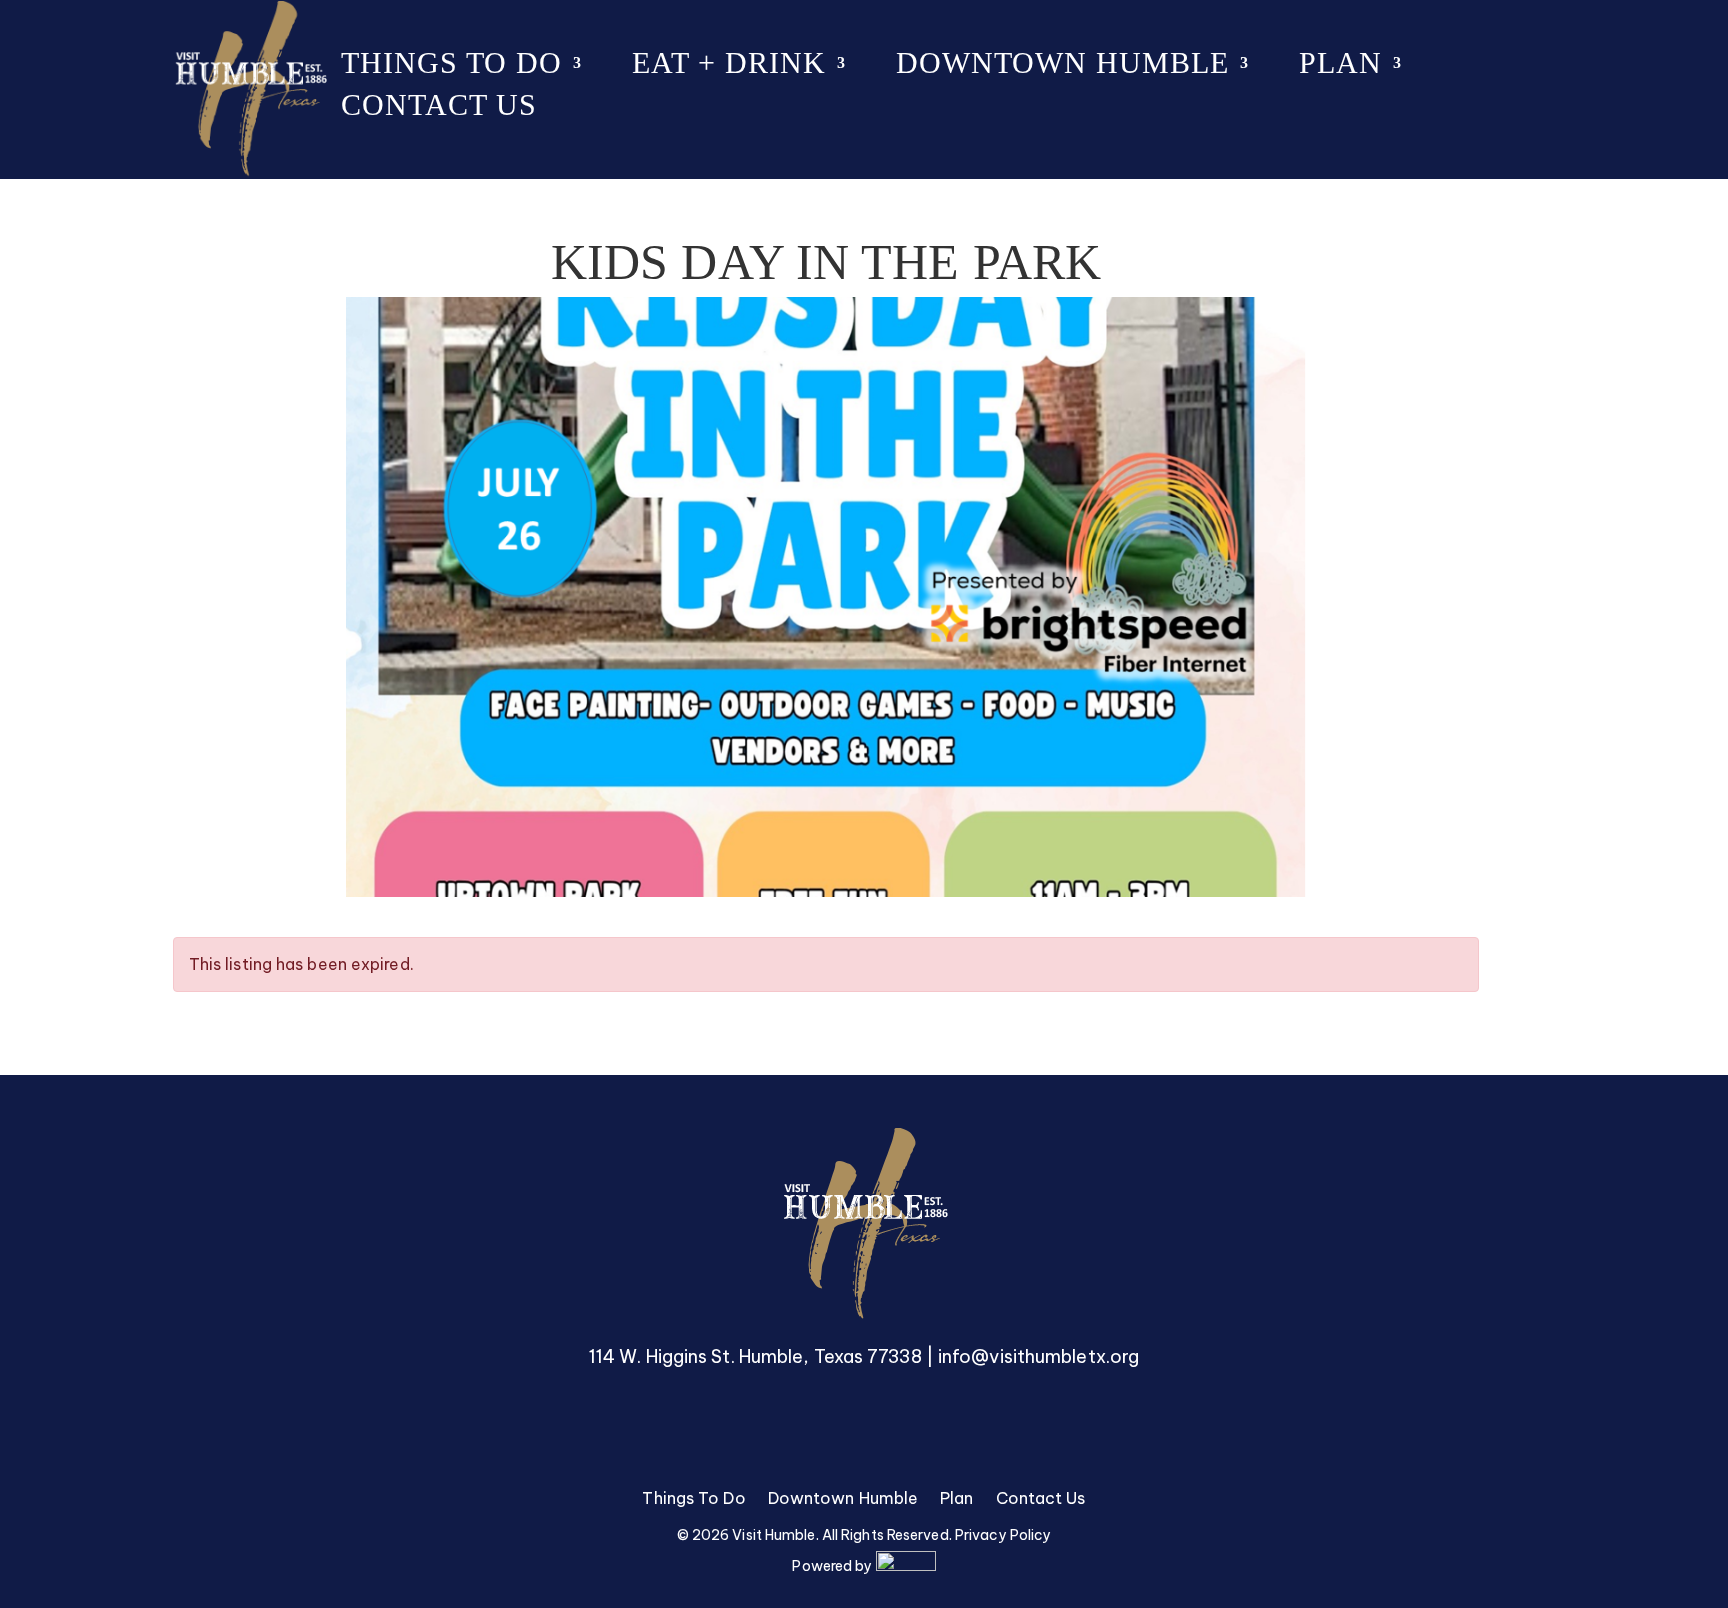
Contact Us (439, 109)
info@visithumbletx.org (1038, 1356)
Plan (1340, 67)
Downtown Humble (1062, 67)
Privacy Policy (1003, 1535)
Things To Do (451, 67)
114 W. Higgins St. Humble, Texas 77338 (755, 1356)
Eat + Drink (729, 67)
